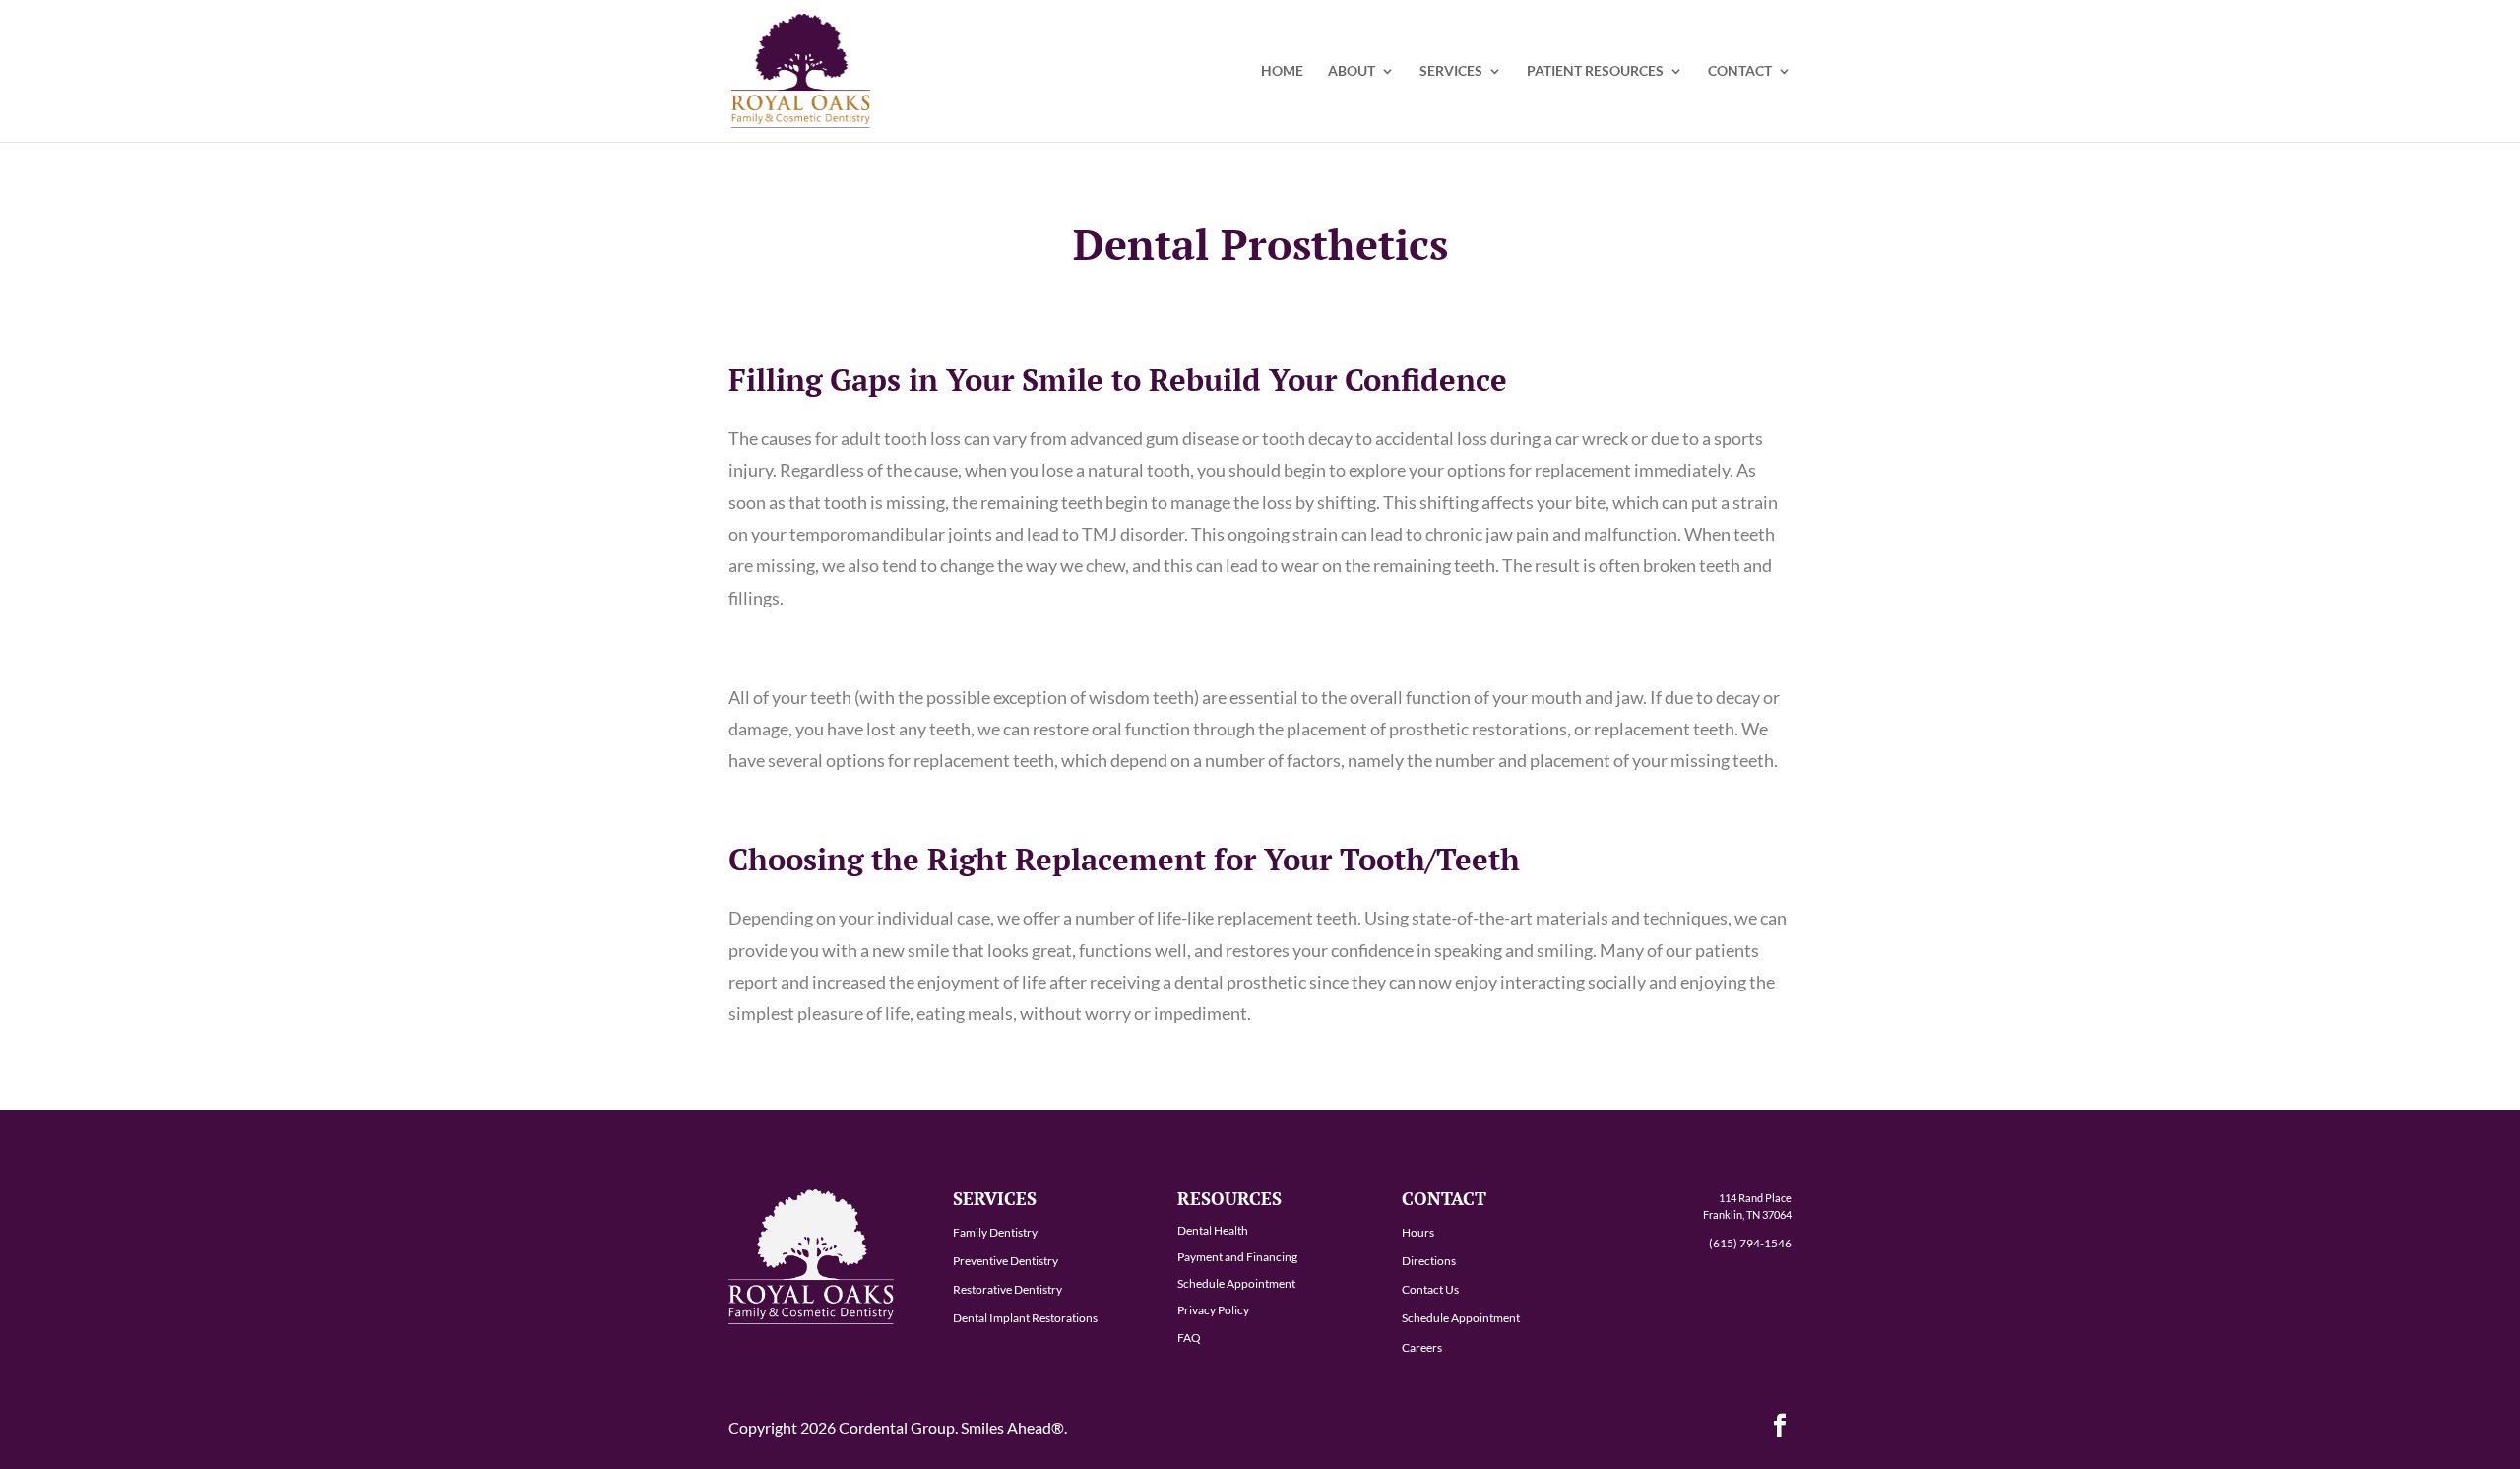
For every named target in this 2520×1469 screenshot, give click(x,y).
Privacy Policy (1213, 1310)
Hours (1418, 1232)
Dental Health (1213, 1230)
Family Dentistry (995, 1232)
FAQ (1189, 1338)
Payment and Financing (1237, 1257)
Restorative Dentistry (1008, 1289)
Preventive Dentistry (1006, 1261)
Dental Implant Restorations (1025, 1318)
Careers (1422, 1347)
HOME (1282, 71)
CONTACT (1740, 71)
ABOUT (1352, 71)
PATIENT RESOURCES (1595, 71)
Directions (1429, 1261)
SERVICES (1451, 71)
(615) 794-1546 (1750, 1243)
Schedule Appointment (1236, 1283)
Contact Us (1430, 1289)
